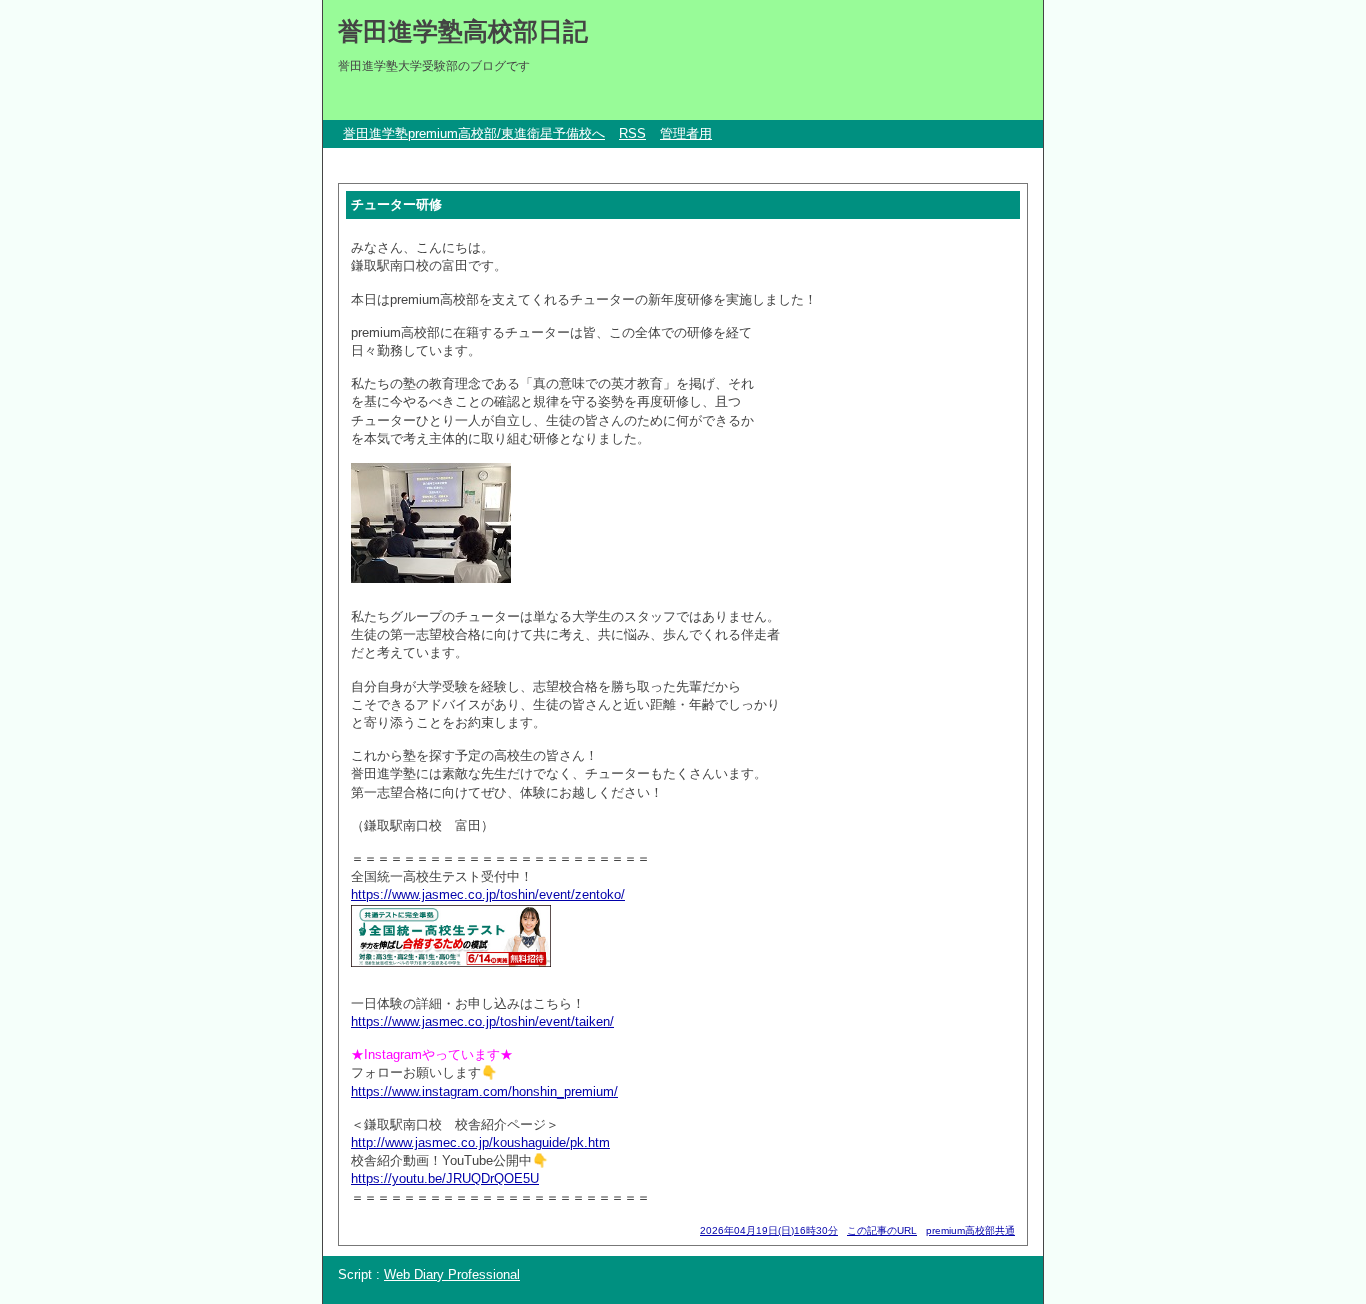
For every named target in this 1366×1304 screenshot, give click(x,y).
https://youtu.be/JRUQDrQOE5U (445, 1178)
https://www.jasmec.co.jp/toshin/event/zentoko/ (488, 894)
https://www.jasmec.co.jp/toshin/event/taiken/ (482, 1021)
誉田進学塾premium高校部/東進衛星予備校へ (474, 133)
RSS (632, 133)
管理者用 (686, 133)
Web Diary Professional (452, 1274)
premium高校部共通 (970, 1230)
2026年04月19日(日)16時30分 (769, 1230)
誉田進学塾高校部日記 (463, 31)
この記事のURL (882, 1230)
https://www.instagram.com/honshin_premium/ (484, 1091)
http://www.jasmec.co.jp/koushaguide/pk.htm (480, 1142)
